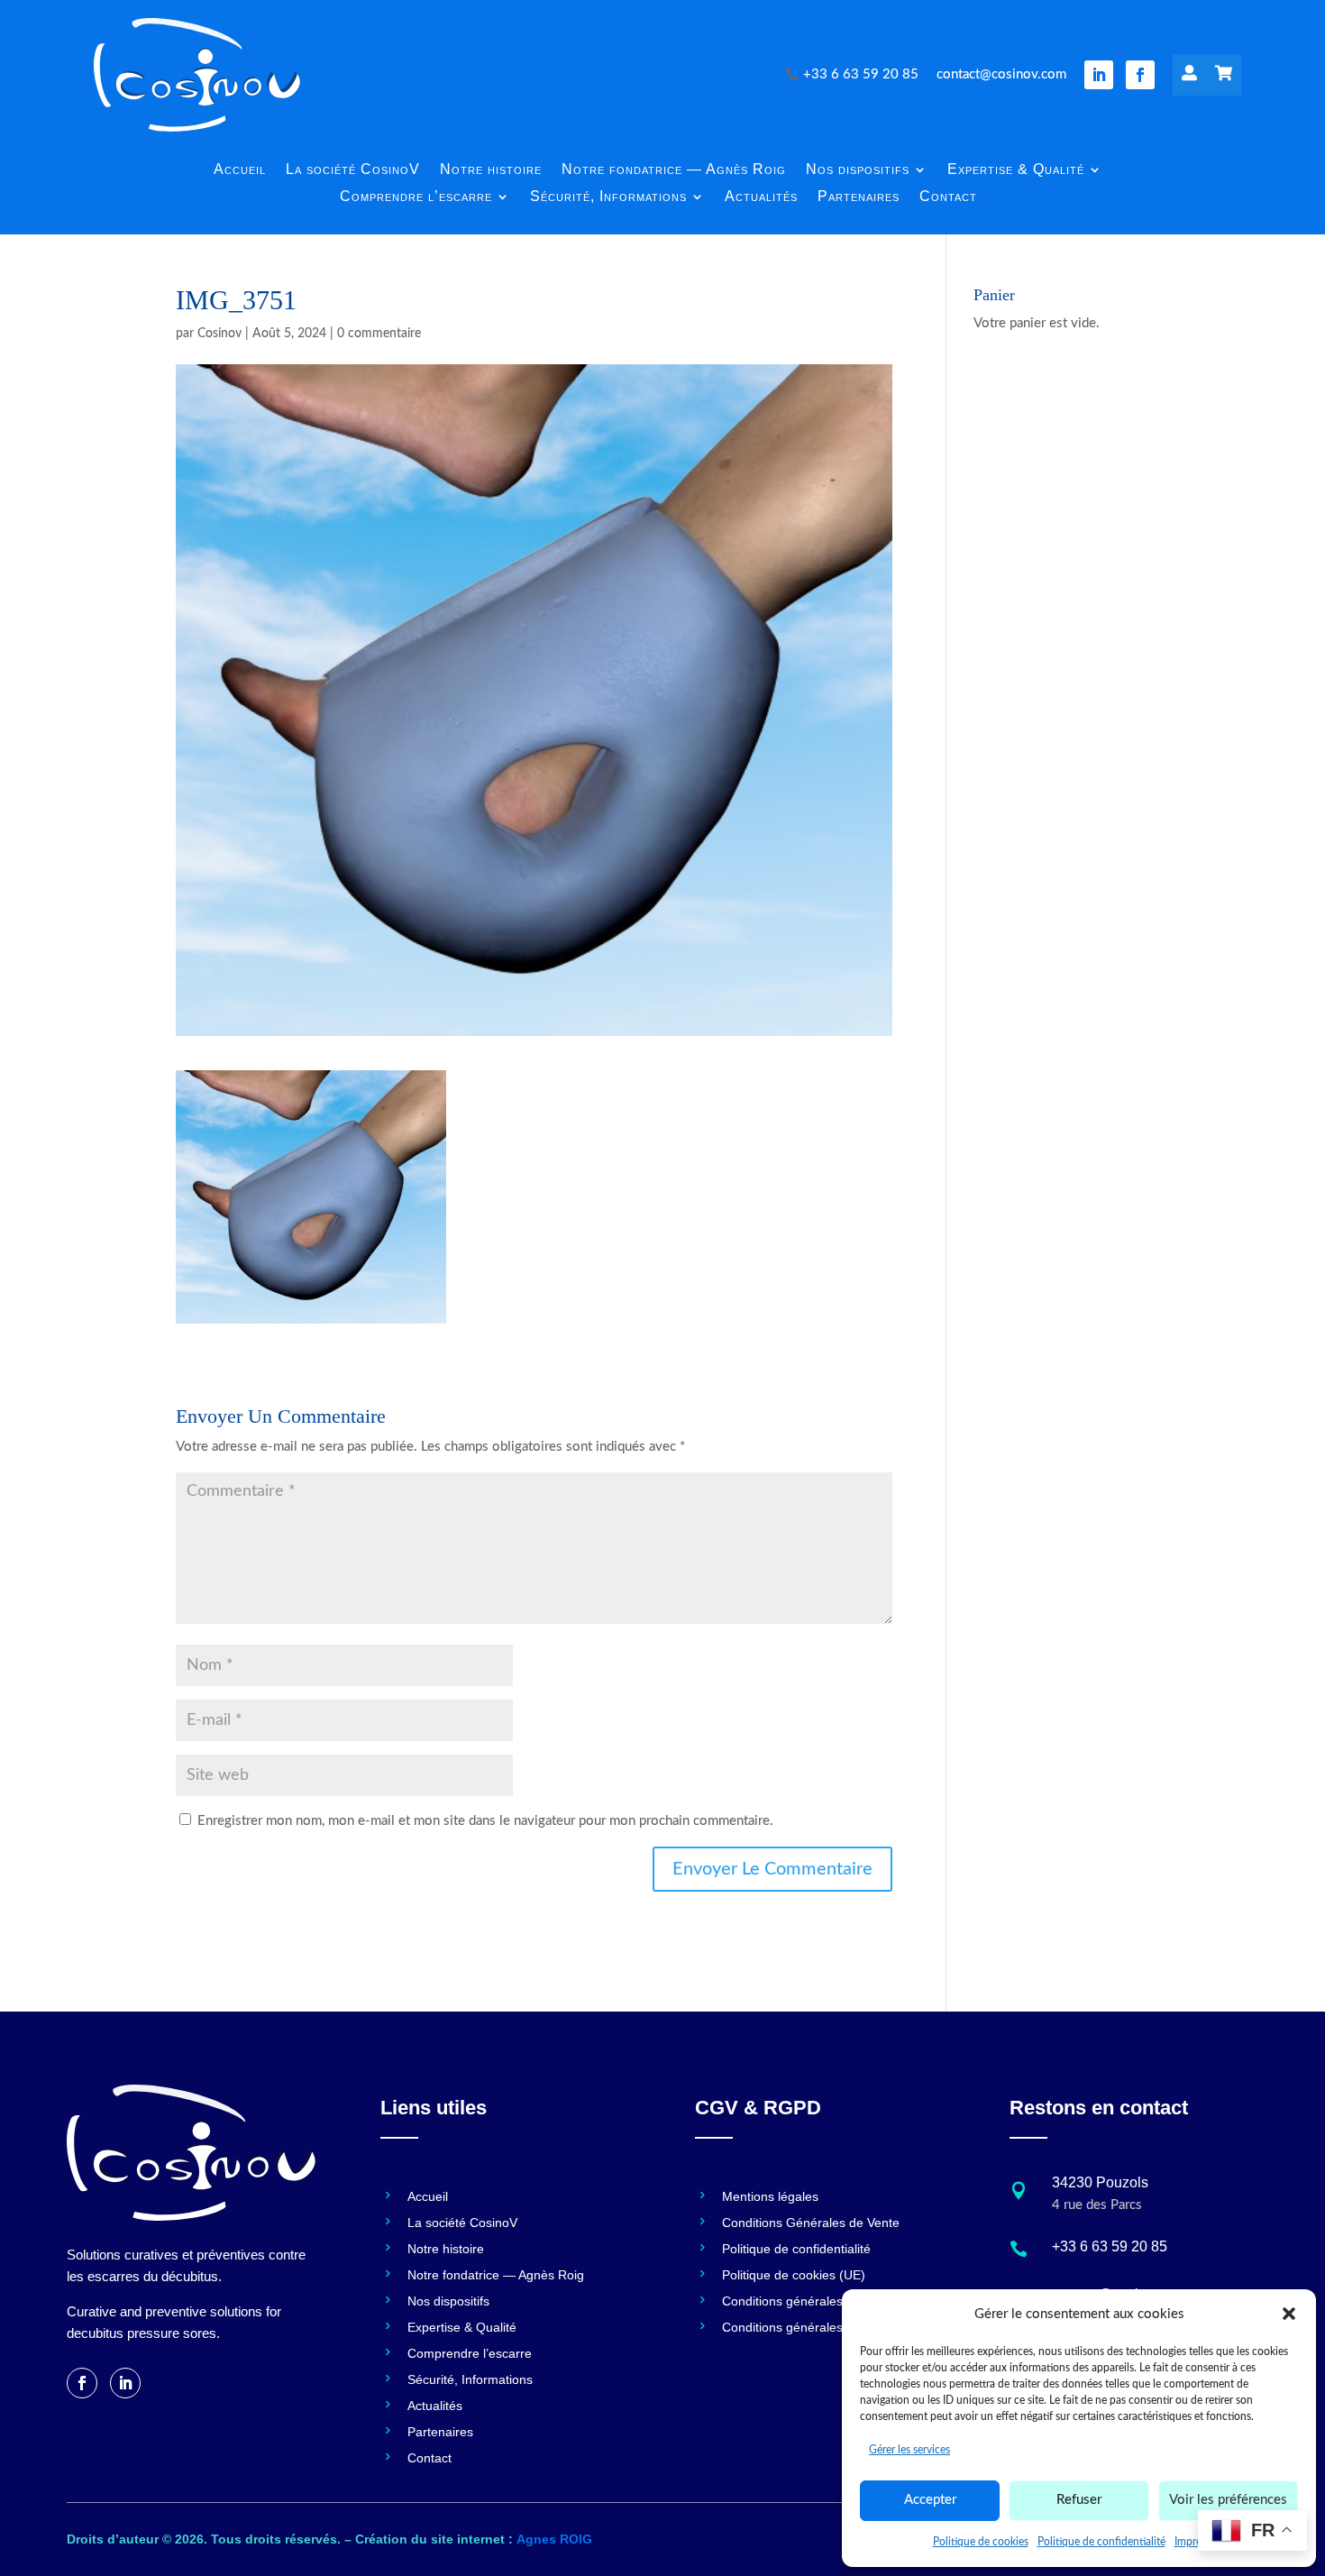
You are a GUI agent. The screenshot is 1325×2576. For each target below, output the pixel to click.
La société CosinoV (353, 170)
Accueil (240, 170)
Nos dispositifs (858, 170)
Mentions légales (770, 2197)
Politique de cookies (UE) (794, 2275)
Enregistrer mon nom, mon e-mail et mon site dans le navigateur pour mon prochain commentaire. (485, 1821)
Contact (948, 197)
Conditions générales (782, 2301)
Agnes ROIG (554, 2539)
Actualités (761, 197)
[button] (1289, 2314)
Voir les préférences (1228, 2500)
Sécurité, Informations (608, 197)
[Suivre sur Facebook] (1140, 75)
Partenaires (859, 197)
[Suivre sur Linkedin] (1099, 75)
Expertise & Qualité (1016, 170)
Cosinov (219, 334)
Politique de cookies (981, 2542)
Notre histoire (491, 170)
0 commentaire (379, 334)
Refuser (1079, 2500)
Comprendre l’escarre (416, 197)
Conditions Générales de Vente (811, 2223)
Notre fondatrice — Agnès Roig (674, 170)
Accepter (930, 2500)
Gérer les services (909, 2450)
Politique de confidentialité (1101, 2542)
